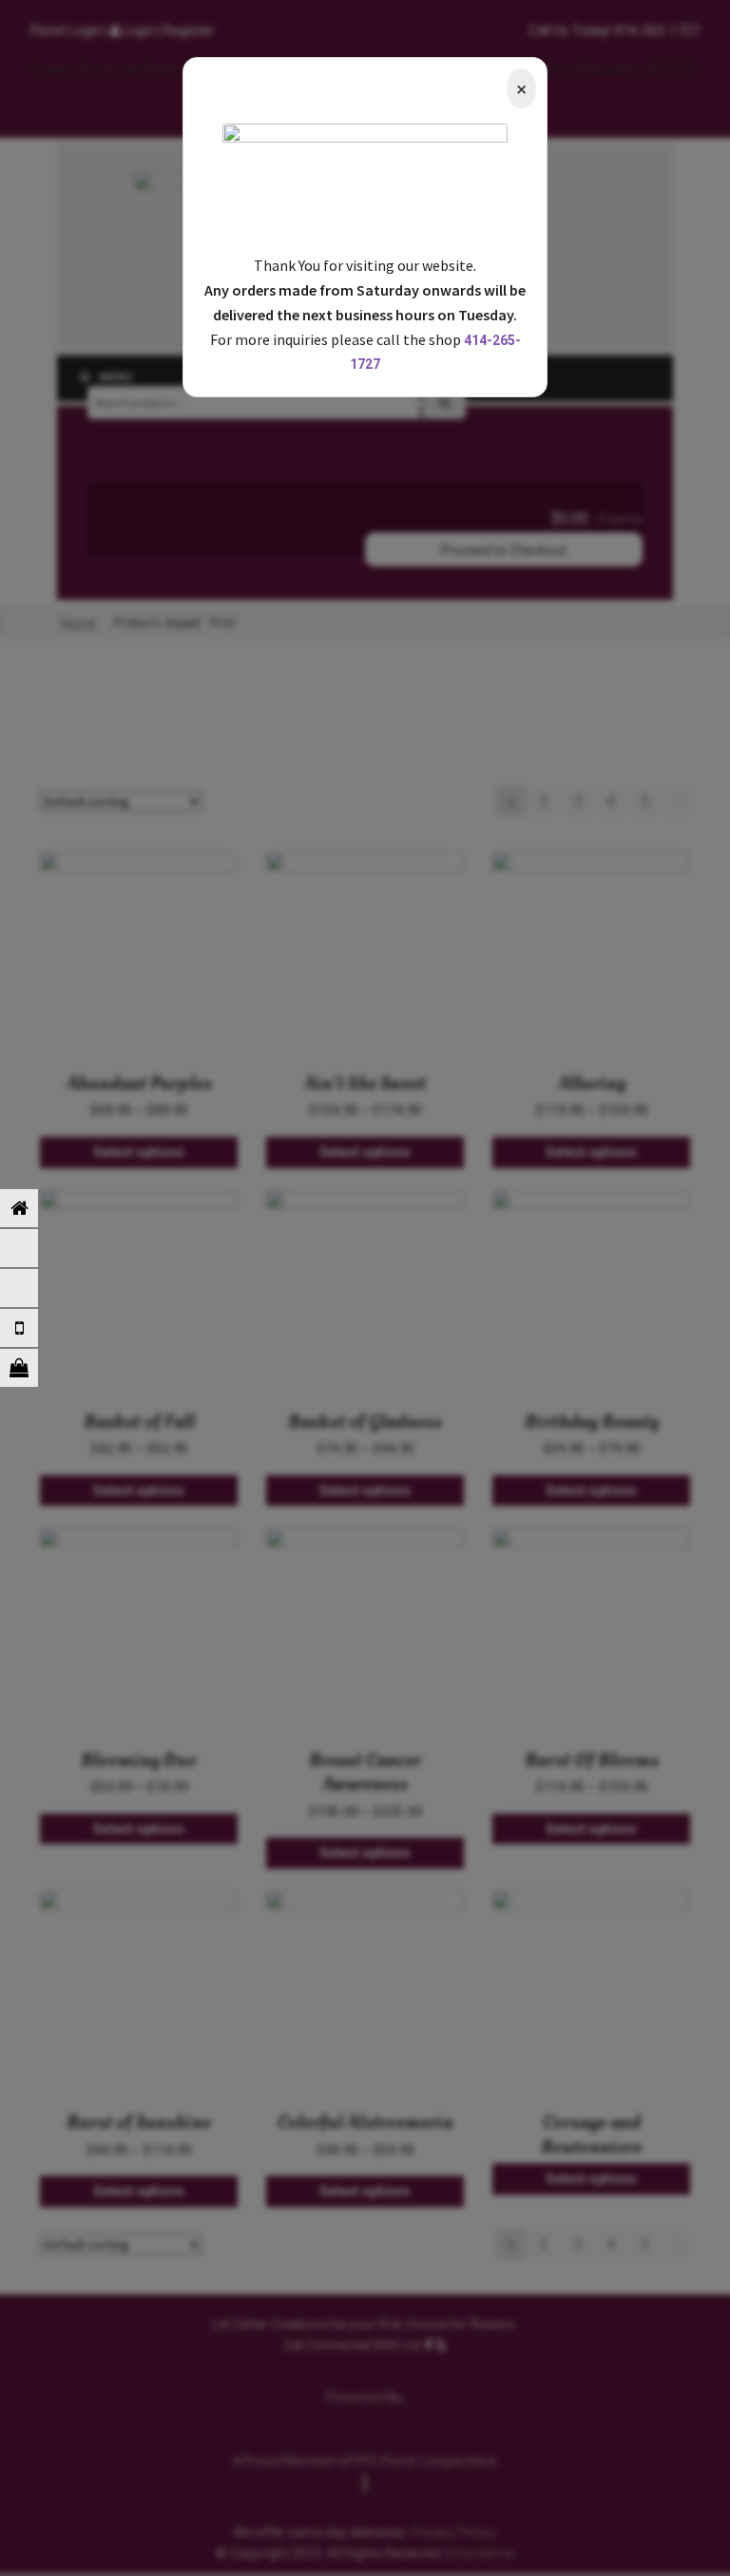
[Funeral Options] (33, 1248)
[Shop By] (33, 1368)
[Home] (33, 1208)
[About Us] (33, 1288)
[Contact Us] (33, 1328)
